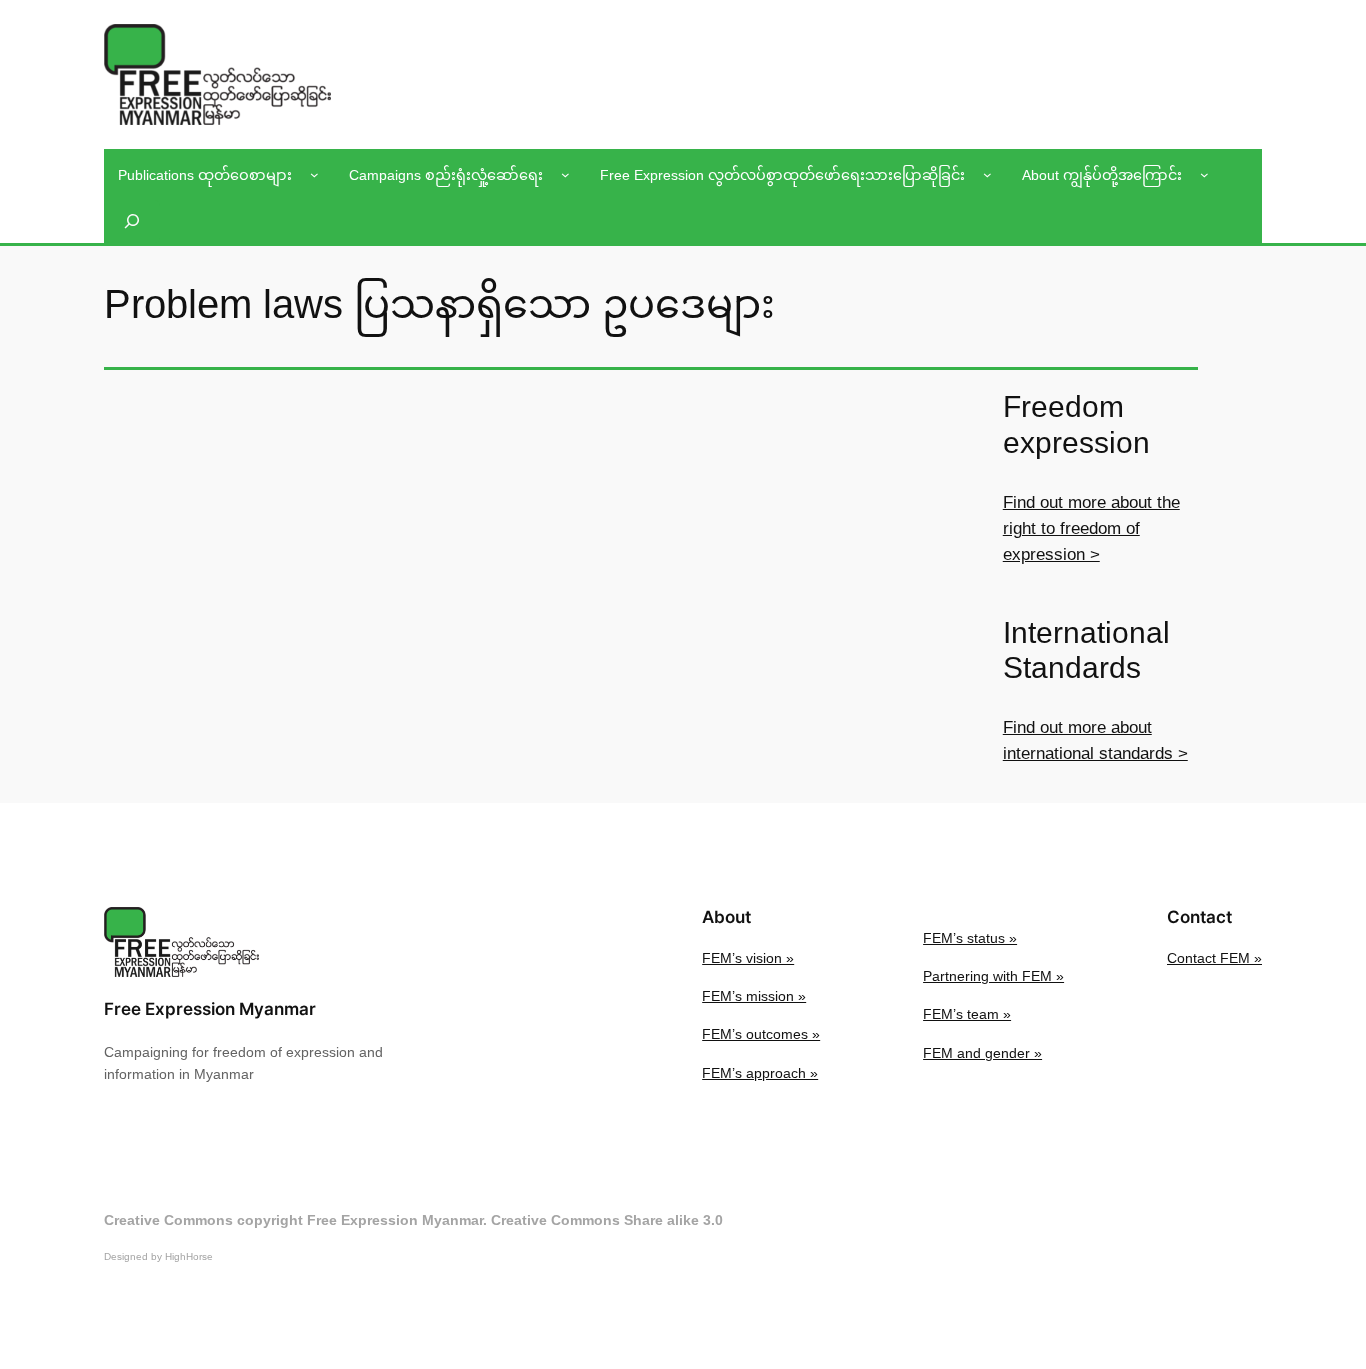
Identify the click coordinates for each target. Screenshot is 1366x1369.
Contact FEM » (1214, 958)
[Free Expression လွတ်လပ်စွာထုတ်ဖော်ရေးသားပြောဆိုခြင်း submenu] (987, 174)
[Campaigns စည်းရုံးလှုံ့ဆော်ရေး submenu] (565, 174)
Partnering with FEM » (993, 976)
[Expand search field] (132, 221)
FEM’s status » (970, 938)
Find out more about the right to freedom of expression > (1091, 528)
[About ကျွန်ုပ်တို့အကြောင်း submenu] (1204, 174)
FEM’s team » (967, 1014)
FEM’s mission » (754, 996)
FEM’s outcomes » (761, 1034)
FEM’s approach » (760, 1073)
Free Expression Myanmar (210, 1009)
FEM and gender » (982, 1053)
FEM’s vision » (748, 958)
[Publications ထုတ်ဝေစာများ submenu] (314, 174)
